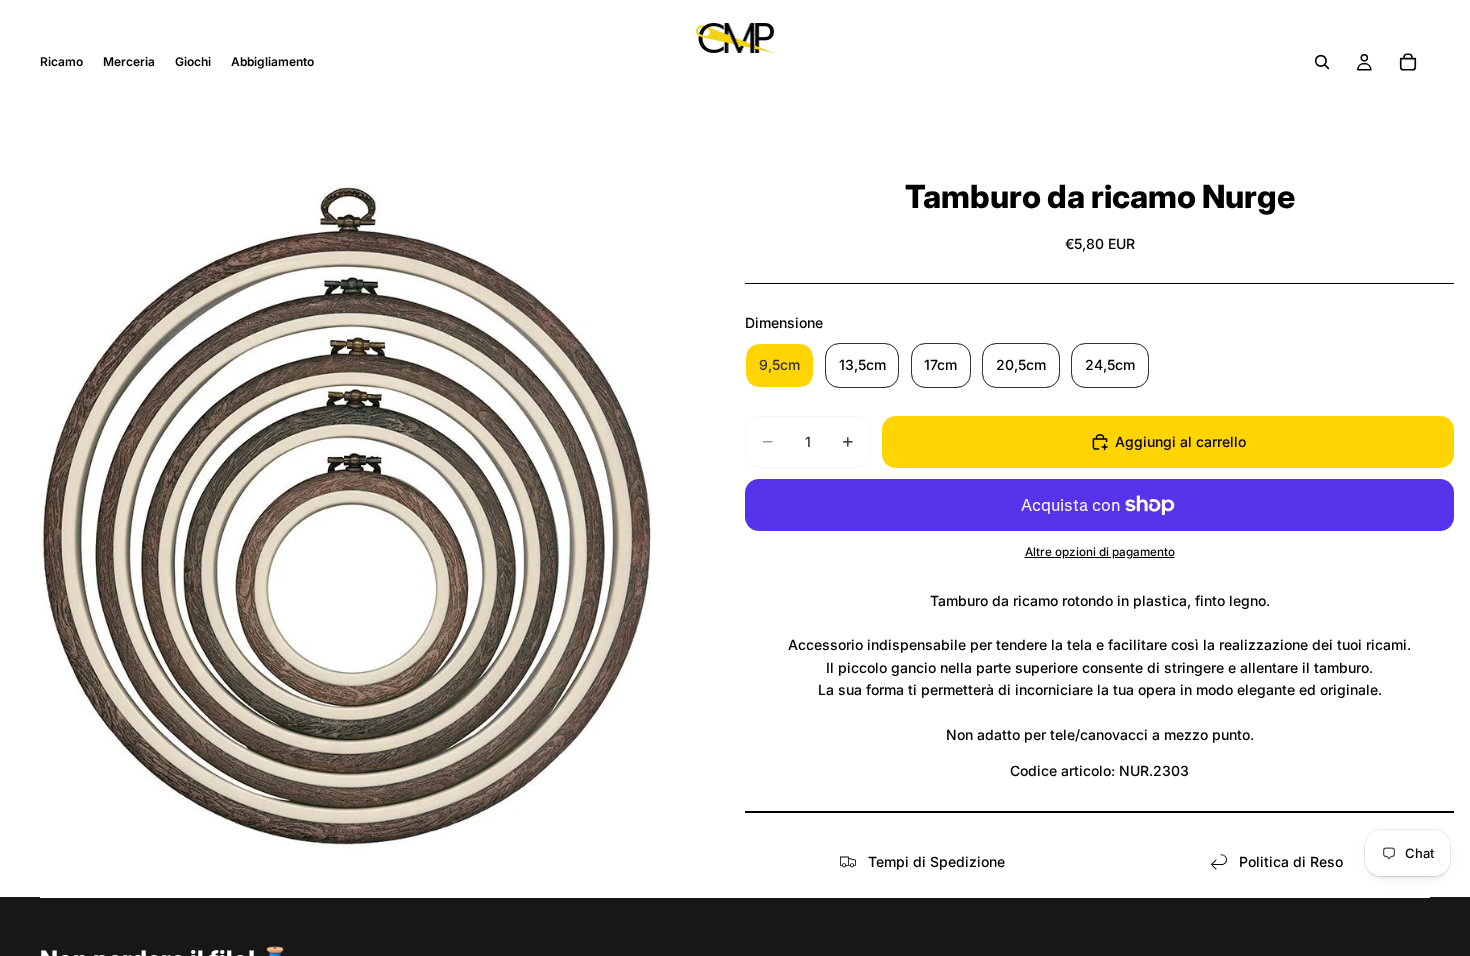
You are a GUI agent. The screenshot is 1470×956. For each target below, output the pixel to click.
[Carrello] (1408, 62)
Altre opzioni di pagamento (1100, 552)
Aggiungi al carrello (1180, 441)
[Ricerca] (1322, 62)
